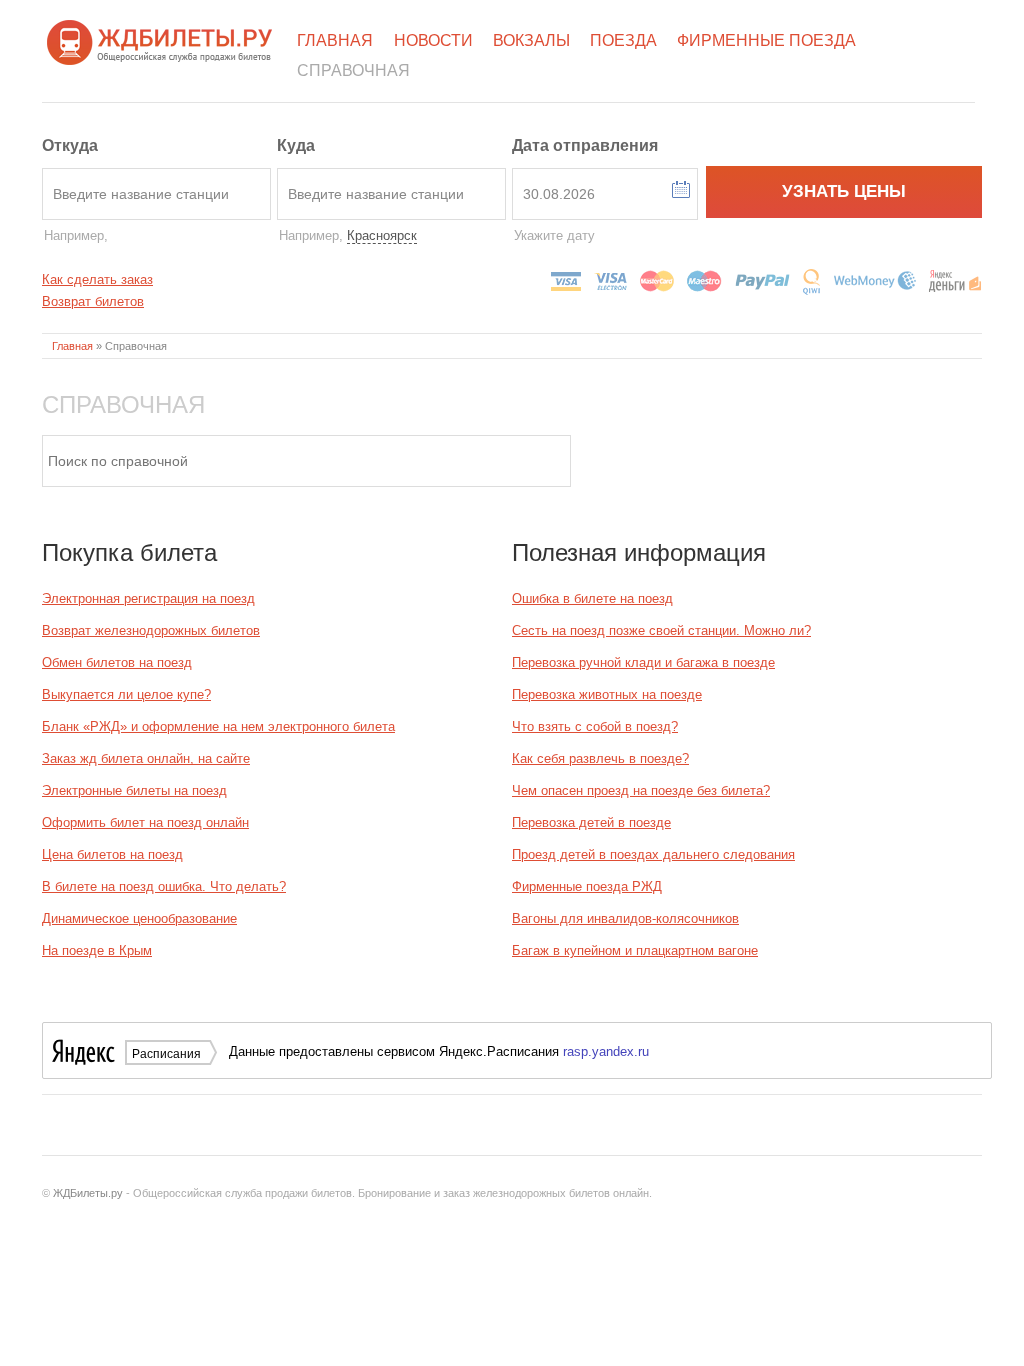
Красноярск (382, 235)
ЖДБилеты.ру (88, 1193)
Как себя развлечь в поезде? (600, 758)
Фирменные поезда (766, 40)
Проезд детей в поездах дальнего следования (653, 854)
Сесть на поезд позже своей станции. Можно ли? (661, 630)
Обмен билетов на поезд (117, 662)
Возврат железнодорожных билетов (151, 630)
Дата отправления (585, 145)
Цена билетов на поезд (112, 854)
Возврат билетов (93, 301)
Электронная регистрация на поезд (148, 598)
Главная (335, 40)
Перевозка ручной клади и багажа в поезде (643, 662)
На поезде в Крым (97, 950)
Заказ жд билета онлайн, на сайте (146, 758)
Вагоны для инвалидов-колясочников (625, 918)
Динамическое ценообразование (139, 918)
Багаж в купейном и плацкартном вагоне (635, 950)
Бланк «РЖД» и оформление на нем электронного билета (218, 726)
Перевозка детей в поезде (591, 822)
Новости (433, 40)
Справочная (353, 70)
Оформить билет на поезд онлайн (145, 822)
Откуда (70, 145)
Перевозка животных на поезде (607, 694)
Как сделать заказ (97, 279)
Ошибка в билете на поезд (592, 598)
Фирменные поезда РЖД (587, 886)
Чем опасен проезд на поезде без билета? (641, 790)
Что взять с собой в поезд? (595, 726)
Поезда (623, 40)
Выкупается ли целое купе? (126, 694)
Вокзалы (531, 40)
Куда (296, 145)
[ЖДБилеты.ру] (159, 40)
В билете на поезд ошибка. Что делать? (164, 886)
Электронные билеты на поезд (134, 790)
